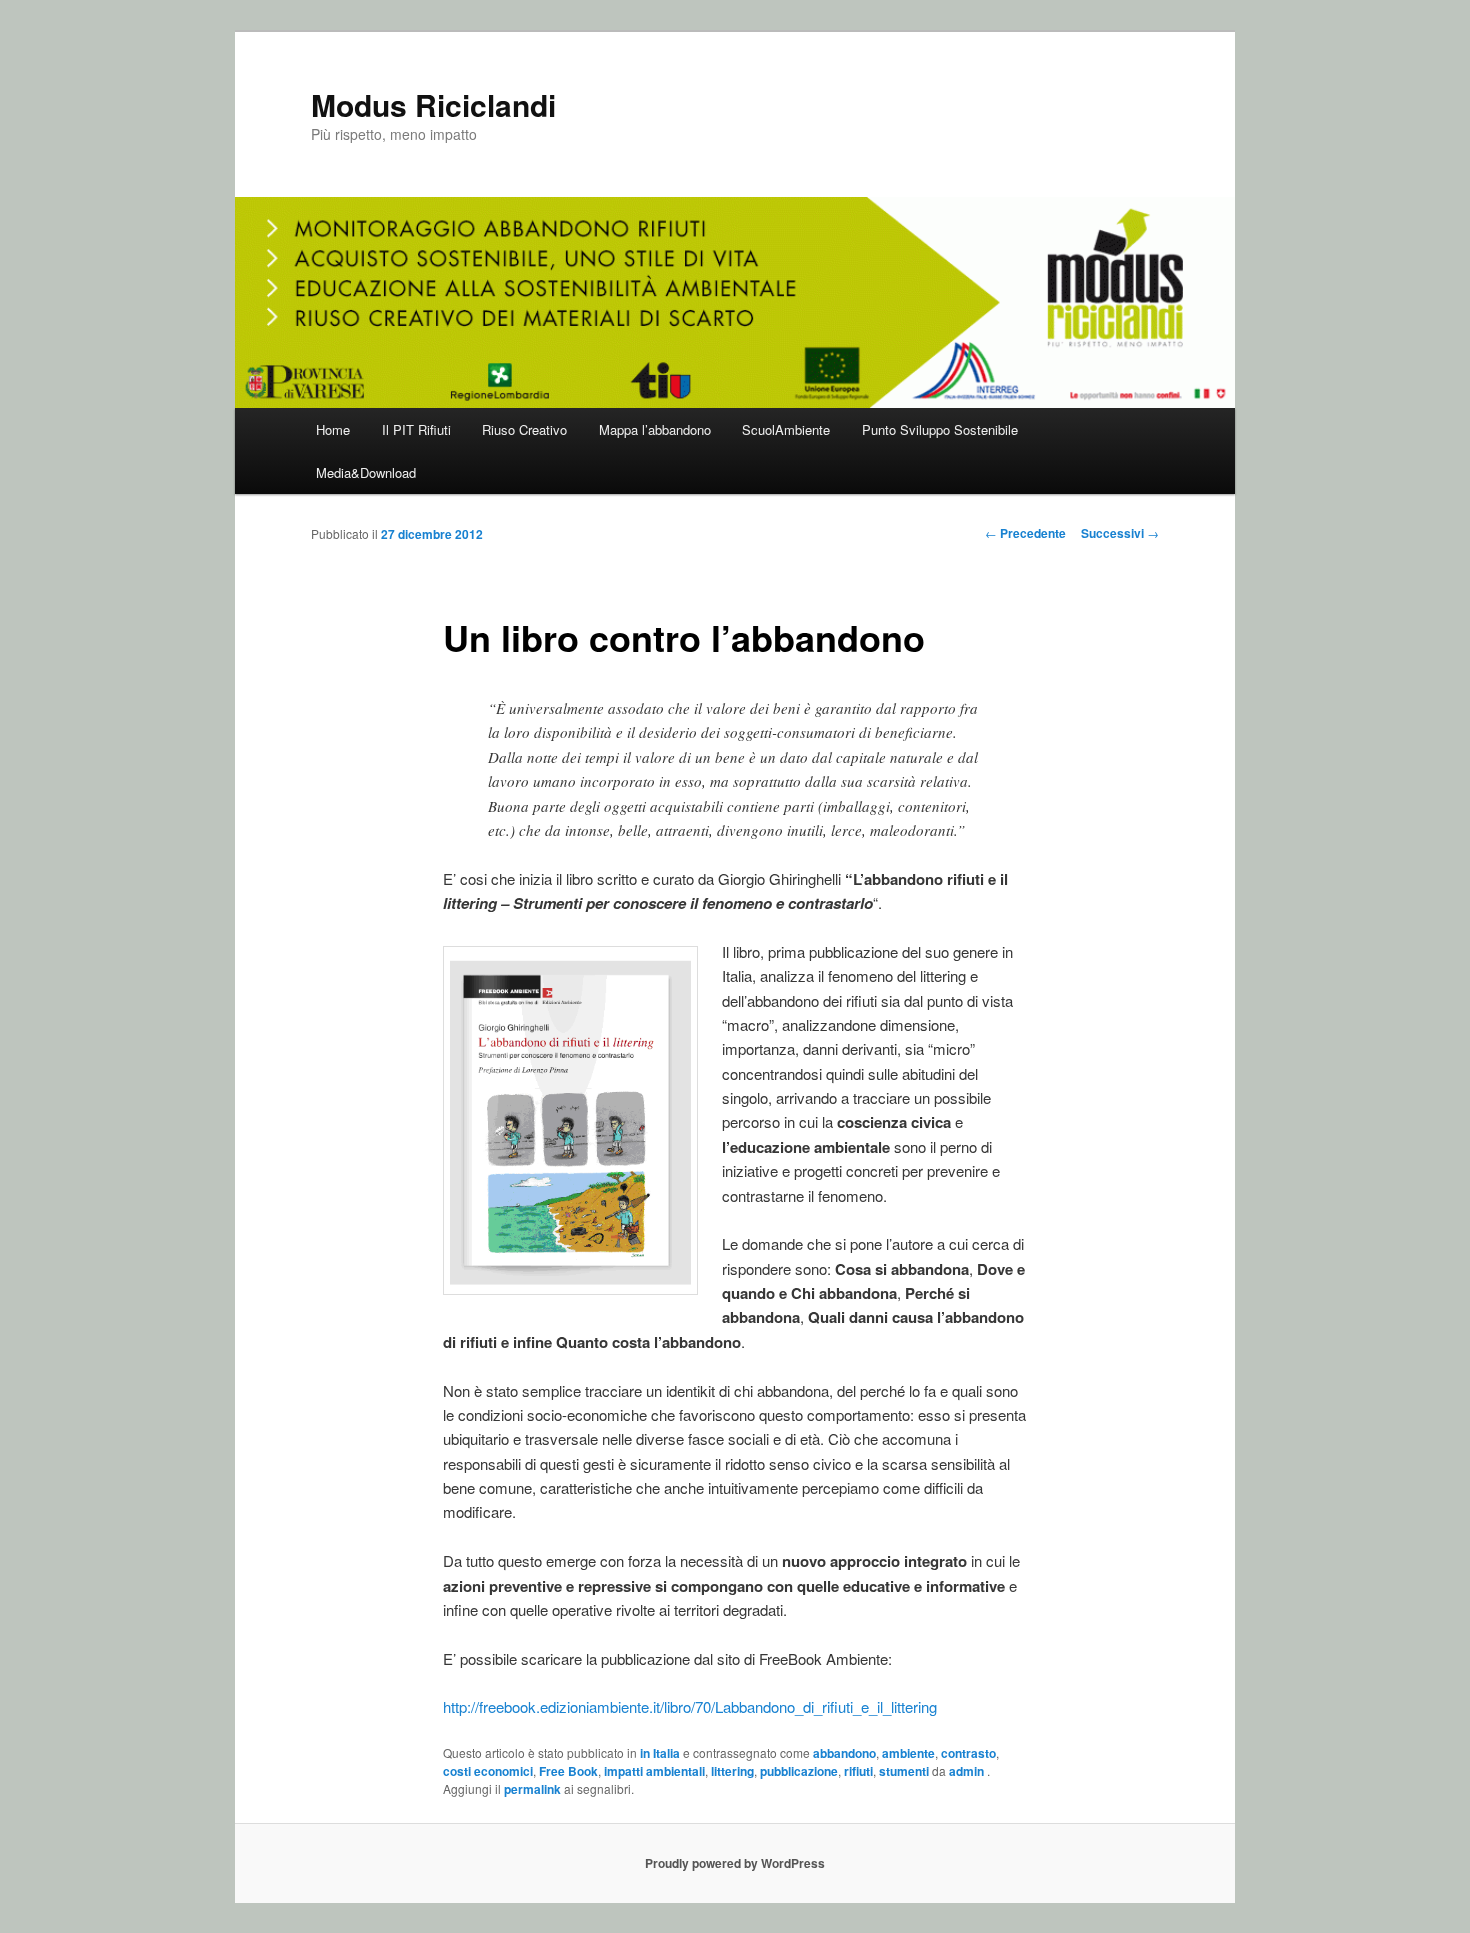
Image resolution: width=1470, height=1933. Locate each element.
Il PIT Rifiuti (416, 429)
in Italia (660, 1753)
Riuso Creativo (524, 429)
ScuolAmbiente (786, 429)
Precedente (1025, 533)
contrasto (968, 1753)
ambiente (908, 1753)
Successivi (1120, 533)
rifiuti (858, 1771)
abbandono (844, 1753)
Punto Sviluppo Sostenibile (940, 429)
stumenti (904, 1771)
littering (732, 1771)
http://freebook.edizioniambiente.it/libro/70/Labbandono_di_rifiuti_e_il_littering (690, 1706)
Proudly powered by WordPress (735, 1863)
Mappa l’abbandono (655, 429)
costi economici (488, 1771)
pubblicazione (799, 1771)
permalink (532, 1789)
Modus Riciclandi (433, 104)
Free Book (568, 1771)
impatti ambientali (654, 1771)
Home (333, 429)
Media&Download (366, 472)
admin (968, 1771)
